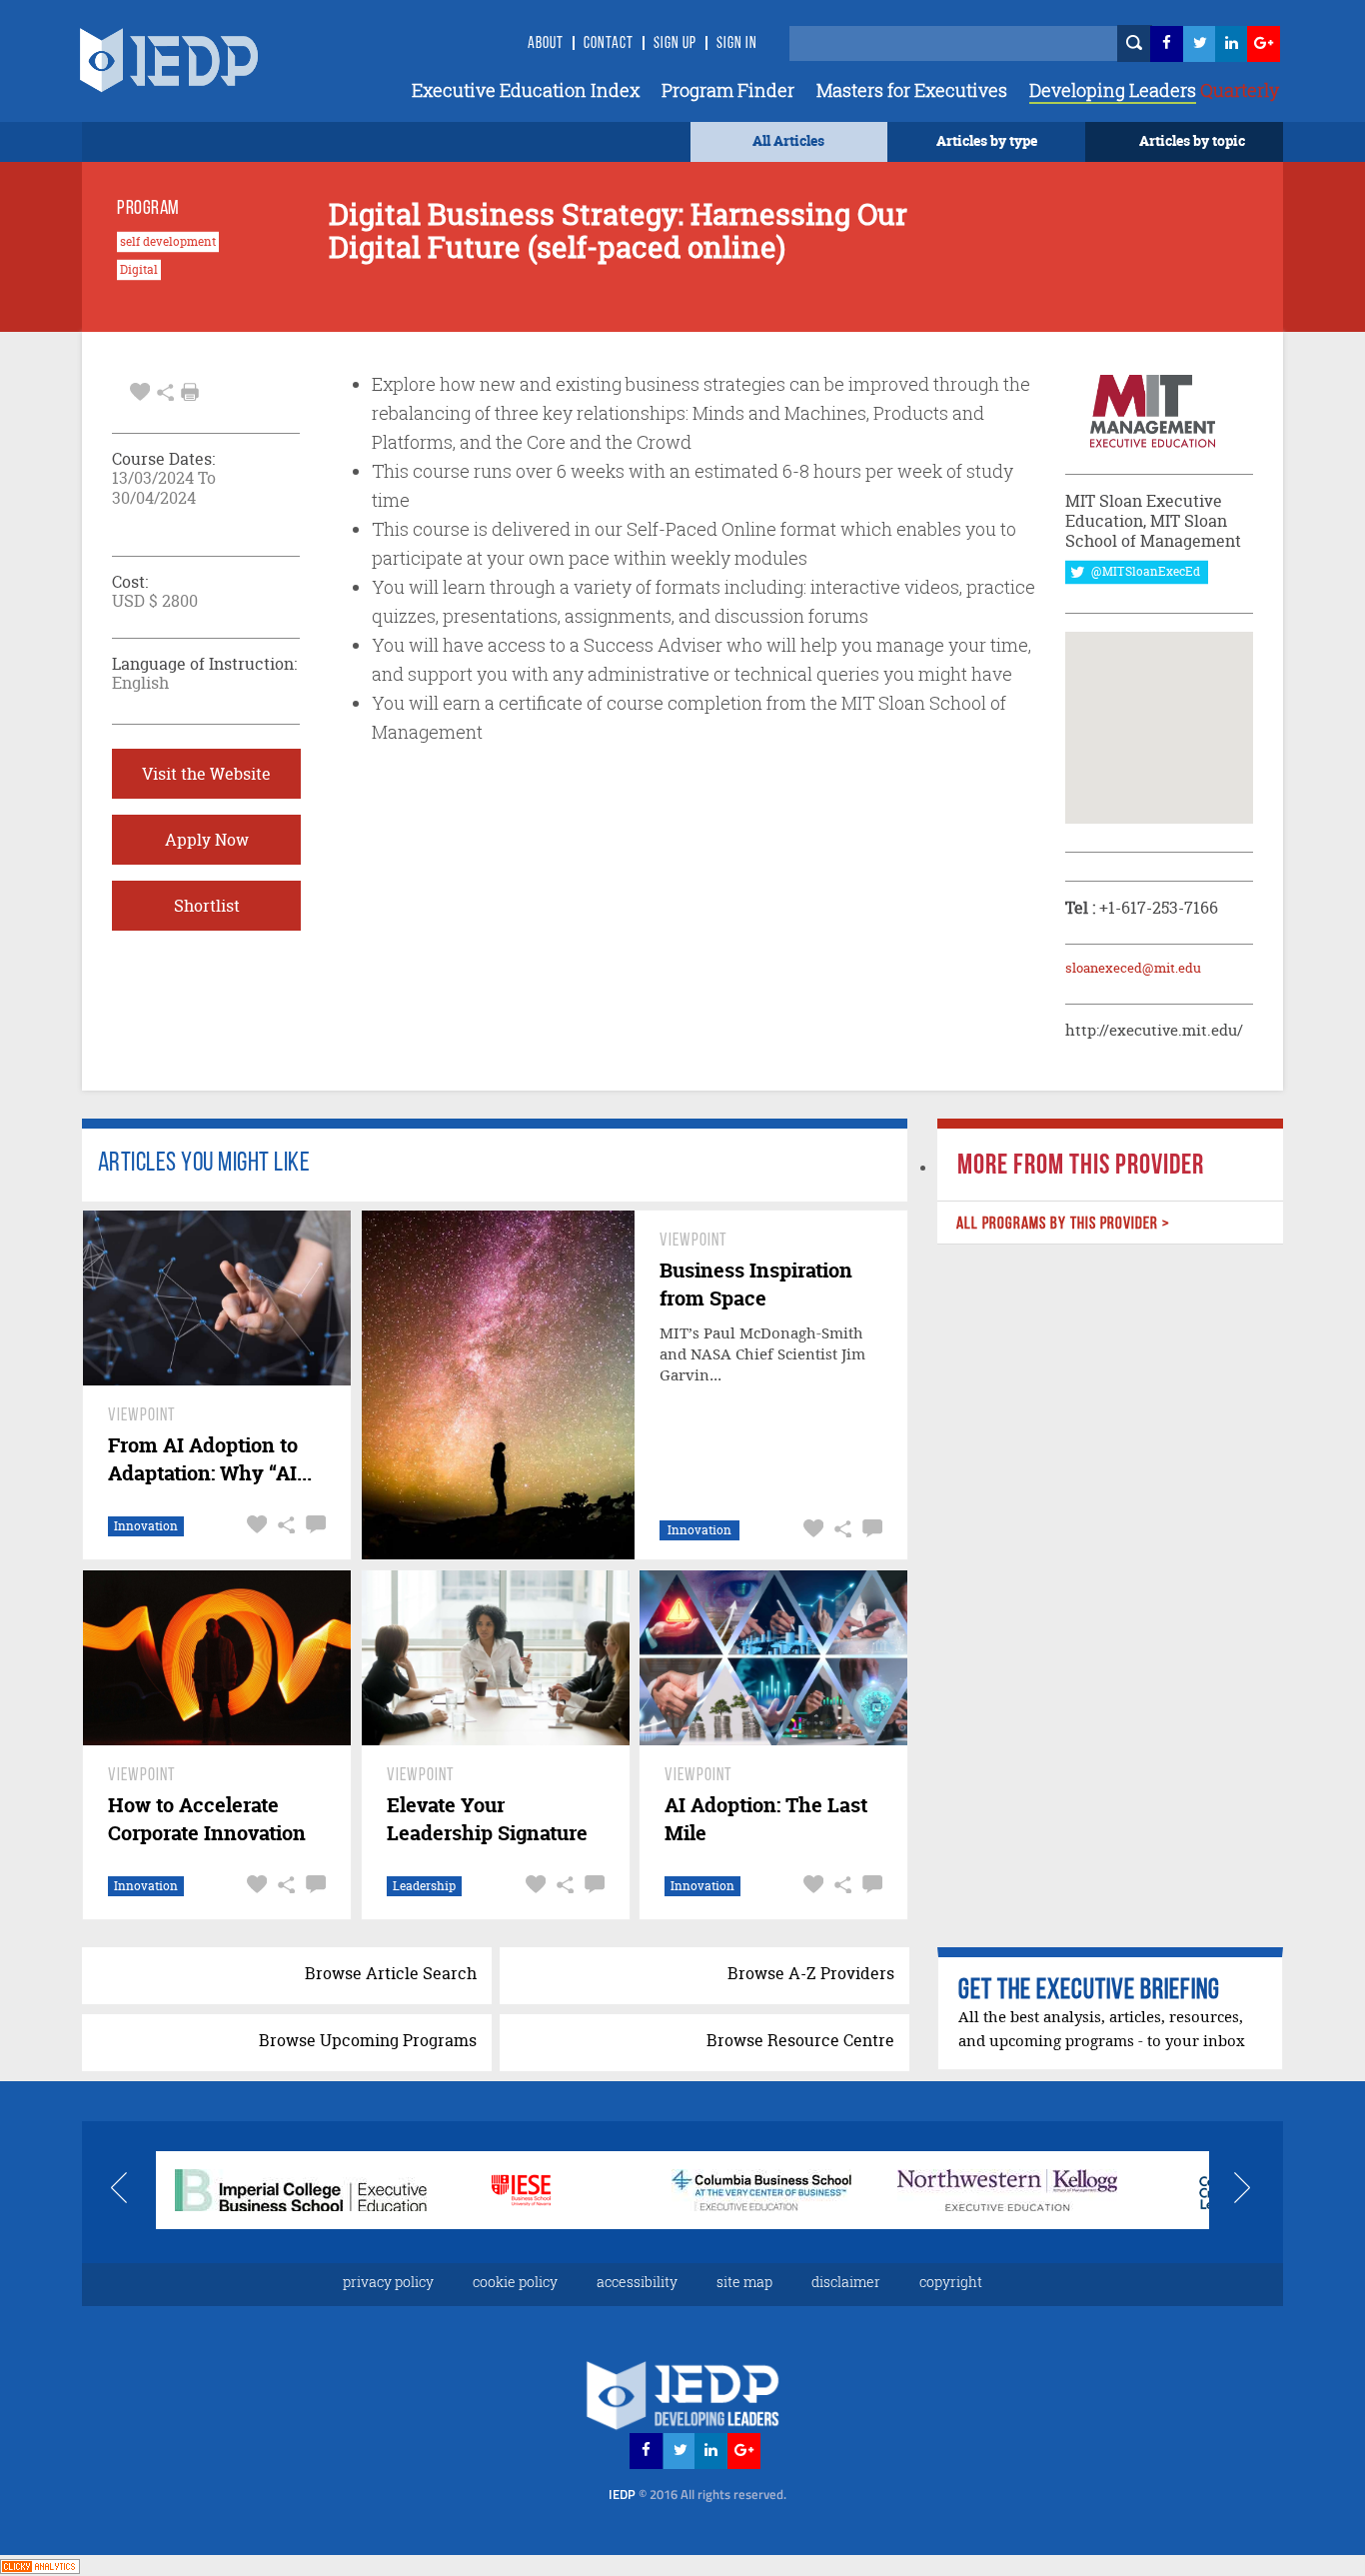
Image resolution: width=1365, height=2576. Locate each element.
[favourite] (140, 390)
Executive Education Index (526, 90)
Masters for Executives (912, 90)
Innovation (146, 1526)
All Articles (788, 140)
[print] (190, 392)
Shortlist (207, 906)
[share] (165, 390)
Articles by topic (1192, 140)
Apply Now (207, 840)
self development (168, 242)
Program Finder (728, 90)
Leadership (424, 1886)
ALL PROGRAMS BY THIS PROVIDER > (1062, 1224)
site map (744, 2282)
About (546, 44)
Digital (139, 270)
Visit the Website (206, 774)
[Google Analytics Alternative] (40, 2565)
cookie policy (515, 2282)
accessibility (637, 2282)
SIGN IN (737, 44)
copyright (951, 2282)
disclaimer (846, 2282)
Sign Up (675, 44)
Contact (609, 44)
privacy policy (388, 2282)
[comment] (313, 1525)
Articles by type (987, 140)
